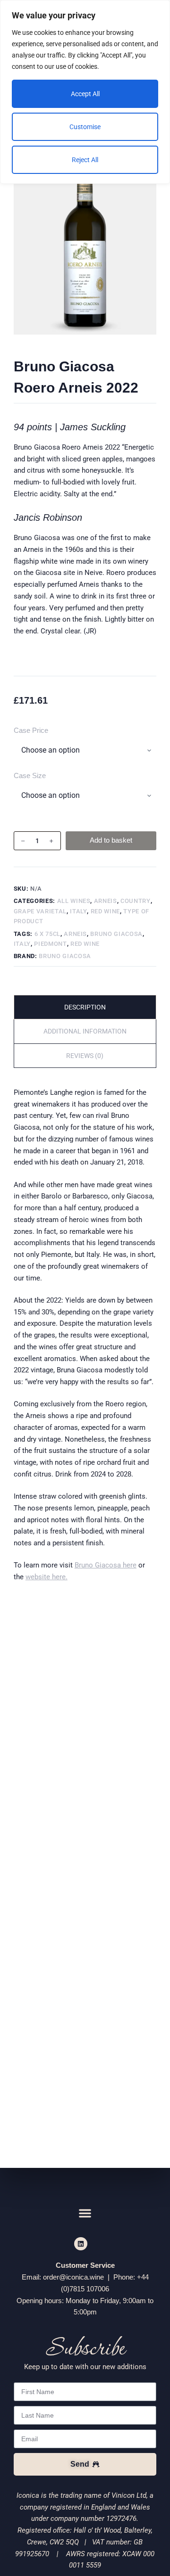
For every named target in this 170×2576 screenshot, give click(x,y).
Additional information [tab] (85, 1031)
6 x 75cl (47, 934)
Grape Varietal (40, 911)
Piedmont (50, 944)
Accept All (85, 94)
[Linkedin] (81, 2244)
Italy (78, 911)
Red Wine (105, 911)
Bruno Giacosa (116, 934)
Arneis (106, 901)
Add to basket (111, 840)
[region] (85, 92)
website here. (47, 1577)
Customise (85, 127)
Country (136, 901)
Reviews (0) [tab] (85, 1056)
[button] (85, 2213)
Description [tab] (85, 1007)
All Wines (74, 901)
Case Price (31, 730)
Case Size (30, 775)
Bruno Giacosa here (106, 1565)
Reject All (85, 160)
